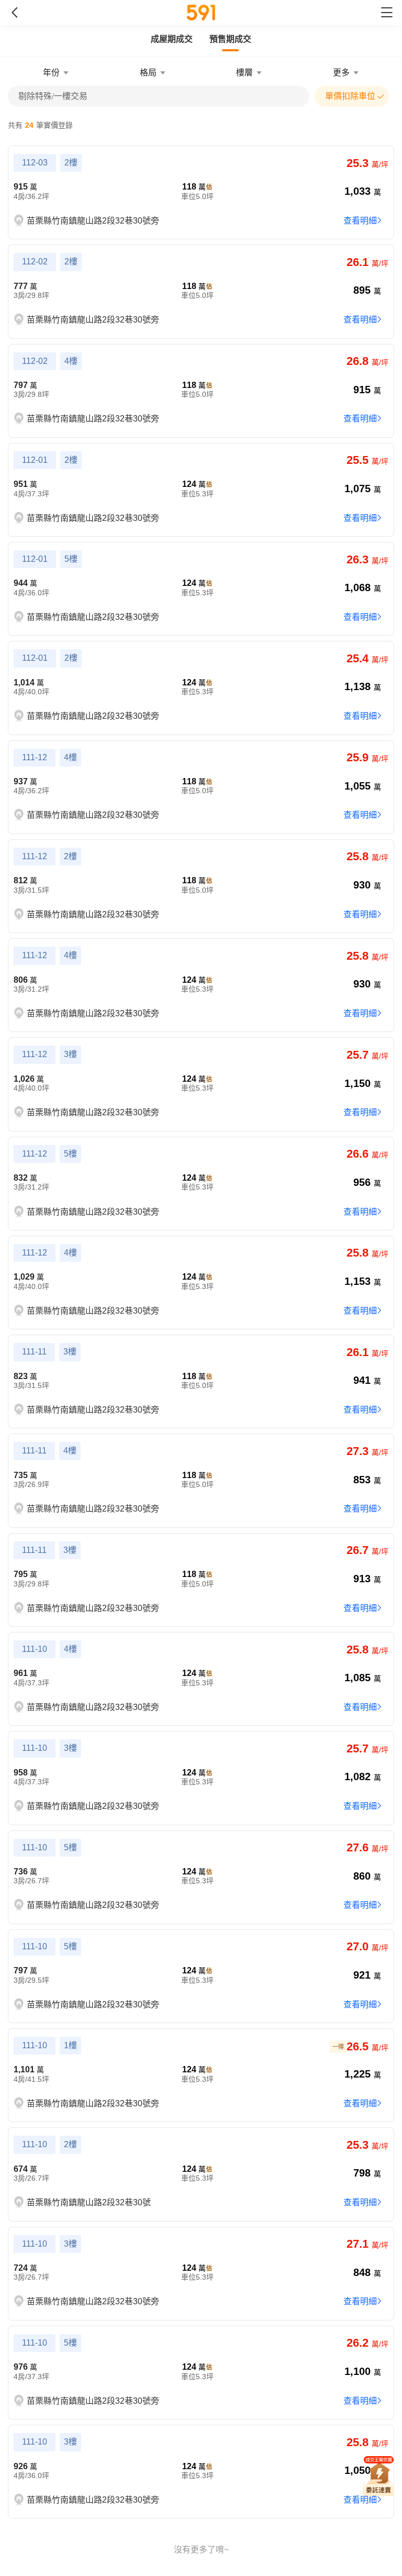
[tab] (172, 39)
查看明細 (360, 221)
